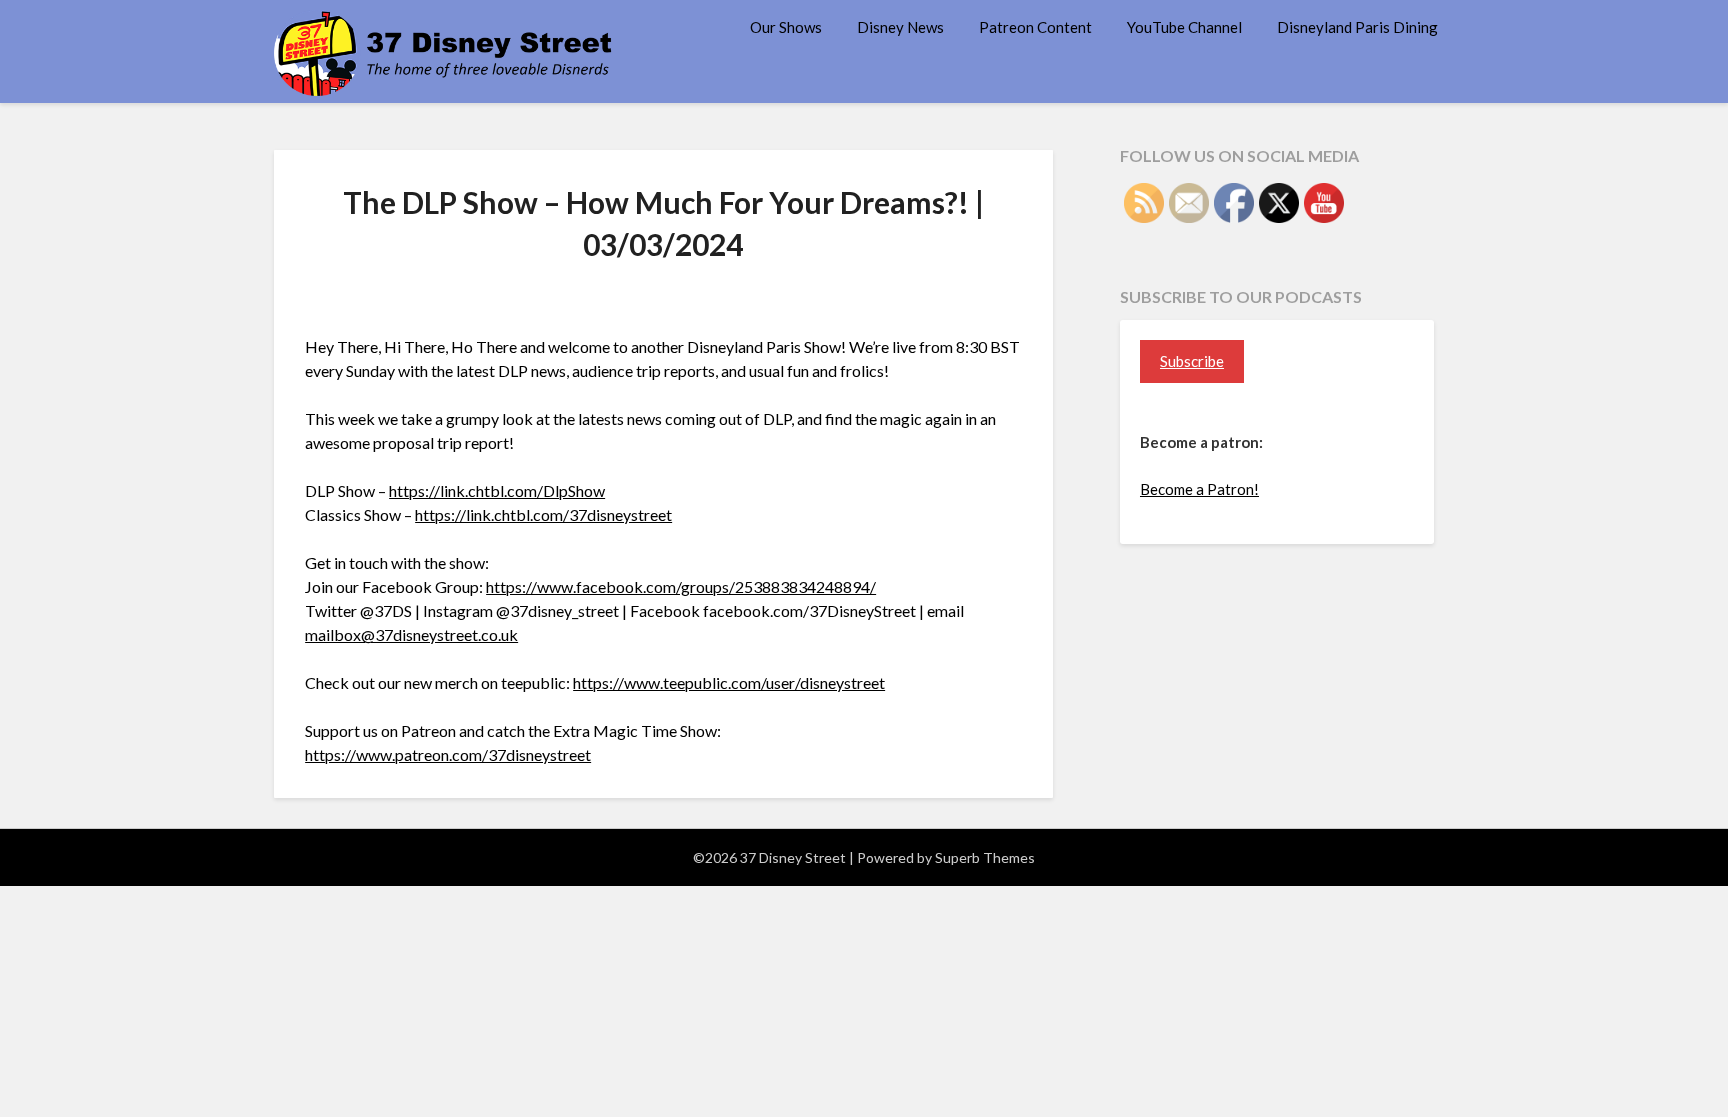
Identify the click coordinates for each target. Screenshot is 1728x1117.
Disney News (900, 27)
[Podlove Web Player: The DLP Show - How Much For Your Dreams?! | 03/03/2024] (663, 297)
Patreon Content (1035, 27)
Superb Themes (985, 857)
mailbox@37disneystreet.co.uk (411, 634)
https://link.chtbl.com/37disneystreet (543, 514)
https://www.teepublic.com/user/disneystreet (729, 682)
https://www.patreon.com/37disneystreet (448, 754)
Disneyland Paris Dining (1357, 27)
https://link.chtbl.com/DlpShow (497, 490)
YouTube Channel (1184, 27)
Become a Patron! (1199, 489)
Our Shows (786, 27)
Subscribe (1192, 361)
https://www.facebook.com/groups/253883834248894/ (681, 586)
